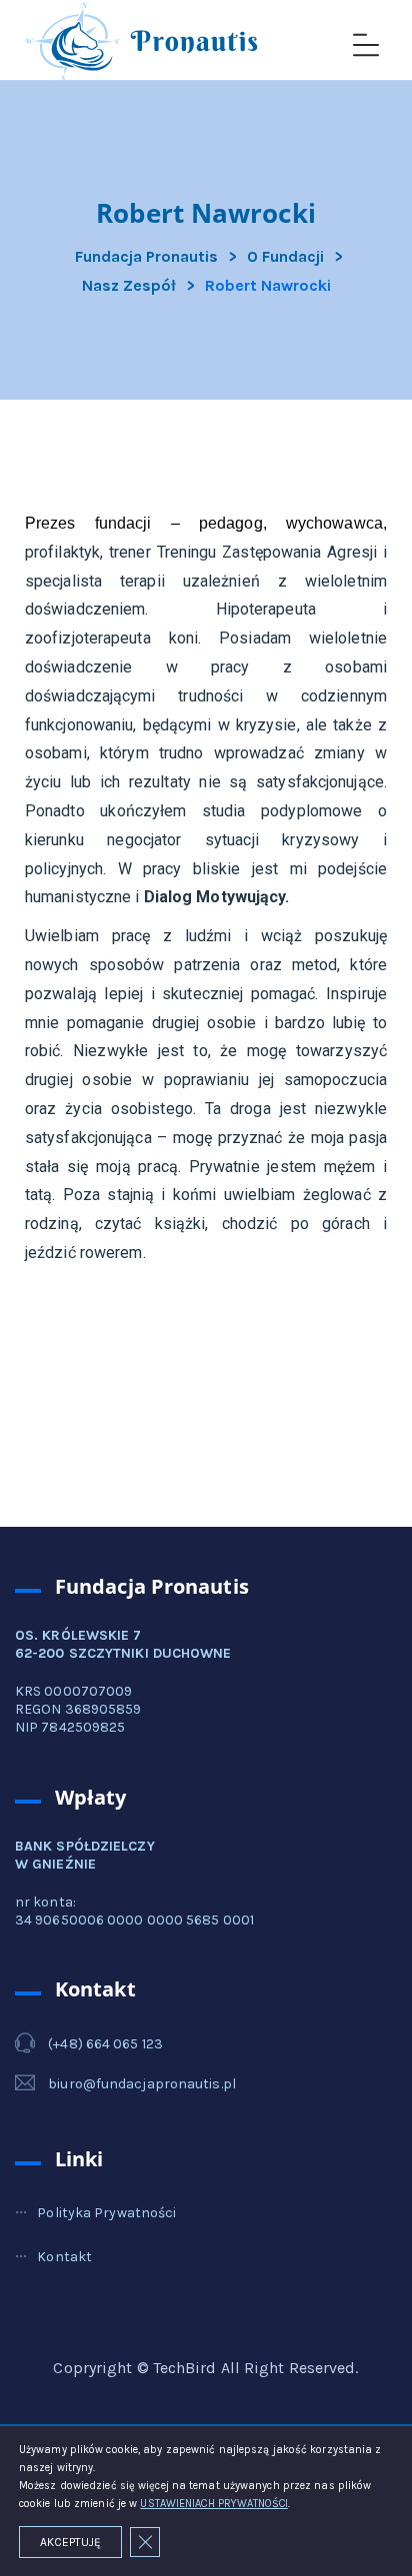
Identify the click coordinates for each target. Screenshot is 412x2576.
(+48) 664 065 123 (105, 2044)
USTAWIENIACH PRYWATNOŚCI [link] (213, 2504)
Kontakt (64, 2257)
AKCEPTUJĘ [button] (70, 2542)
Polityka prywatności (106, 2213)
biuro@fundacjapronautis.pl (142, 2084)
